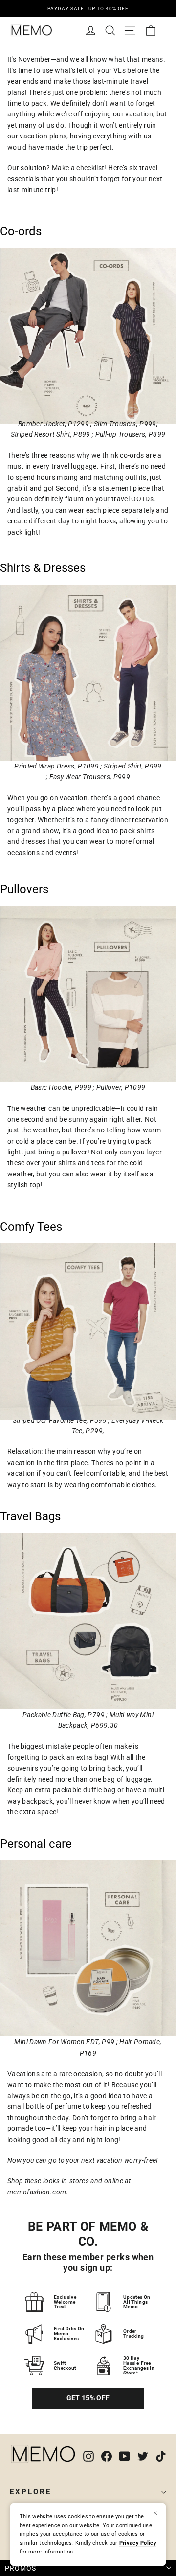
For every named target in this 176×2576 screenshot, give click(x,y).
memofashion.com (37, 2192)
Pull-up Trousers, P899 (131, 434)
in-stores (75, 2181)
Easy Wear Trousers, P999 (90, 777)
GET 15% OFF (88, 2398)
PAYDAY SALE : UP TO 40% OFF (88, 9)
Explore (31, 2492)
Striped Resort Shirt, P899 (51, 434)
